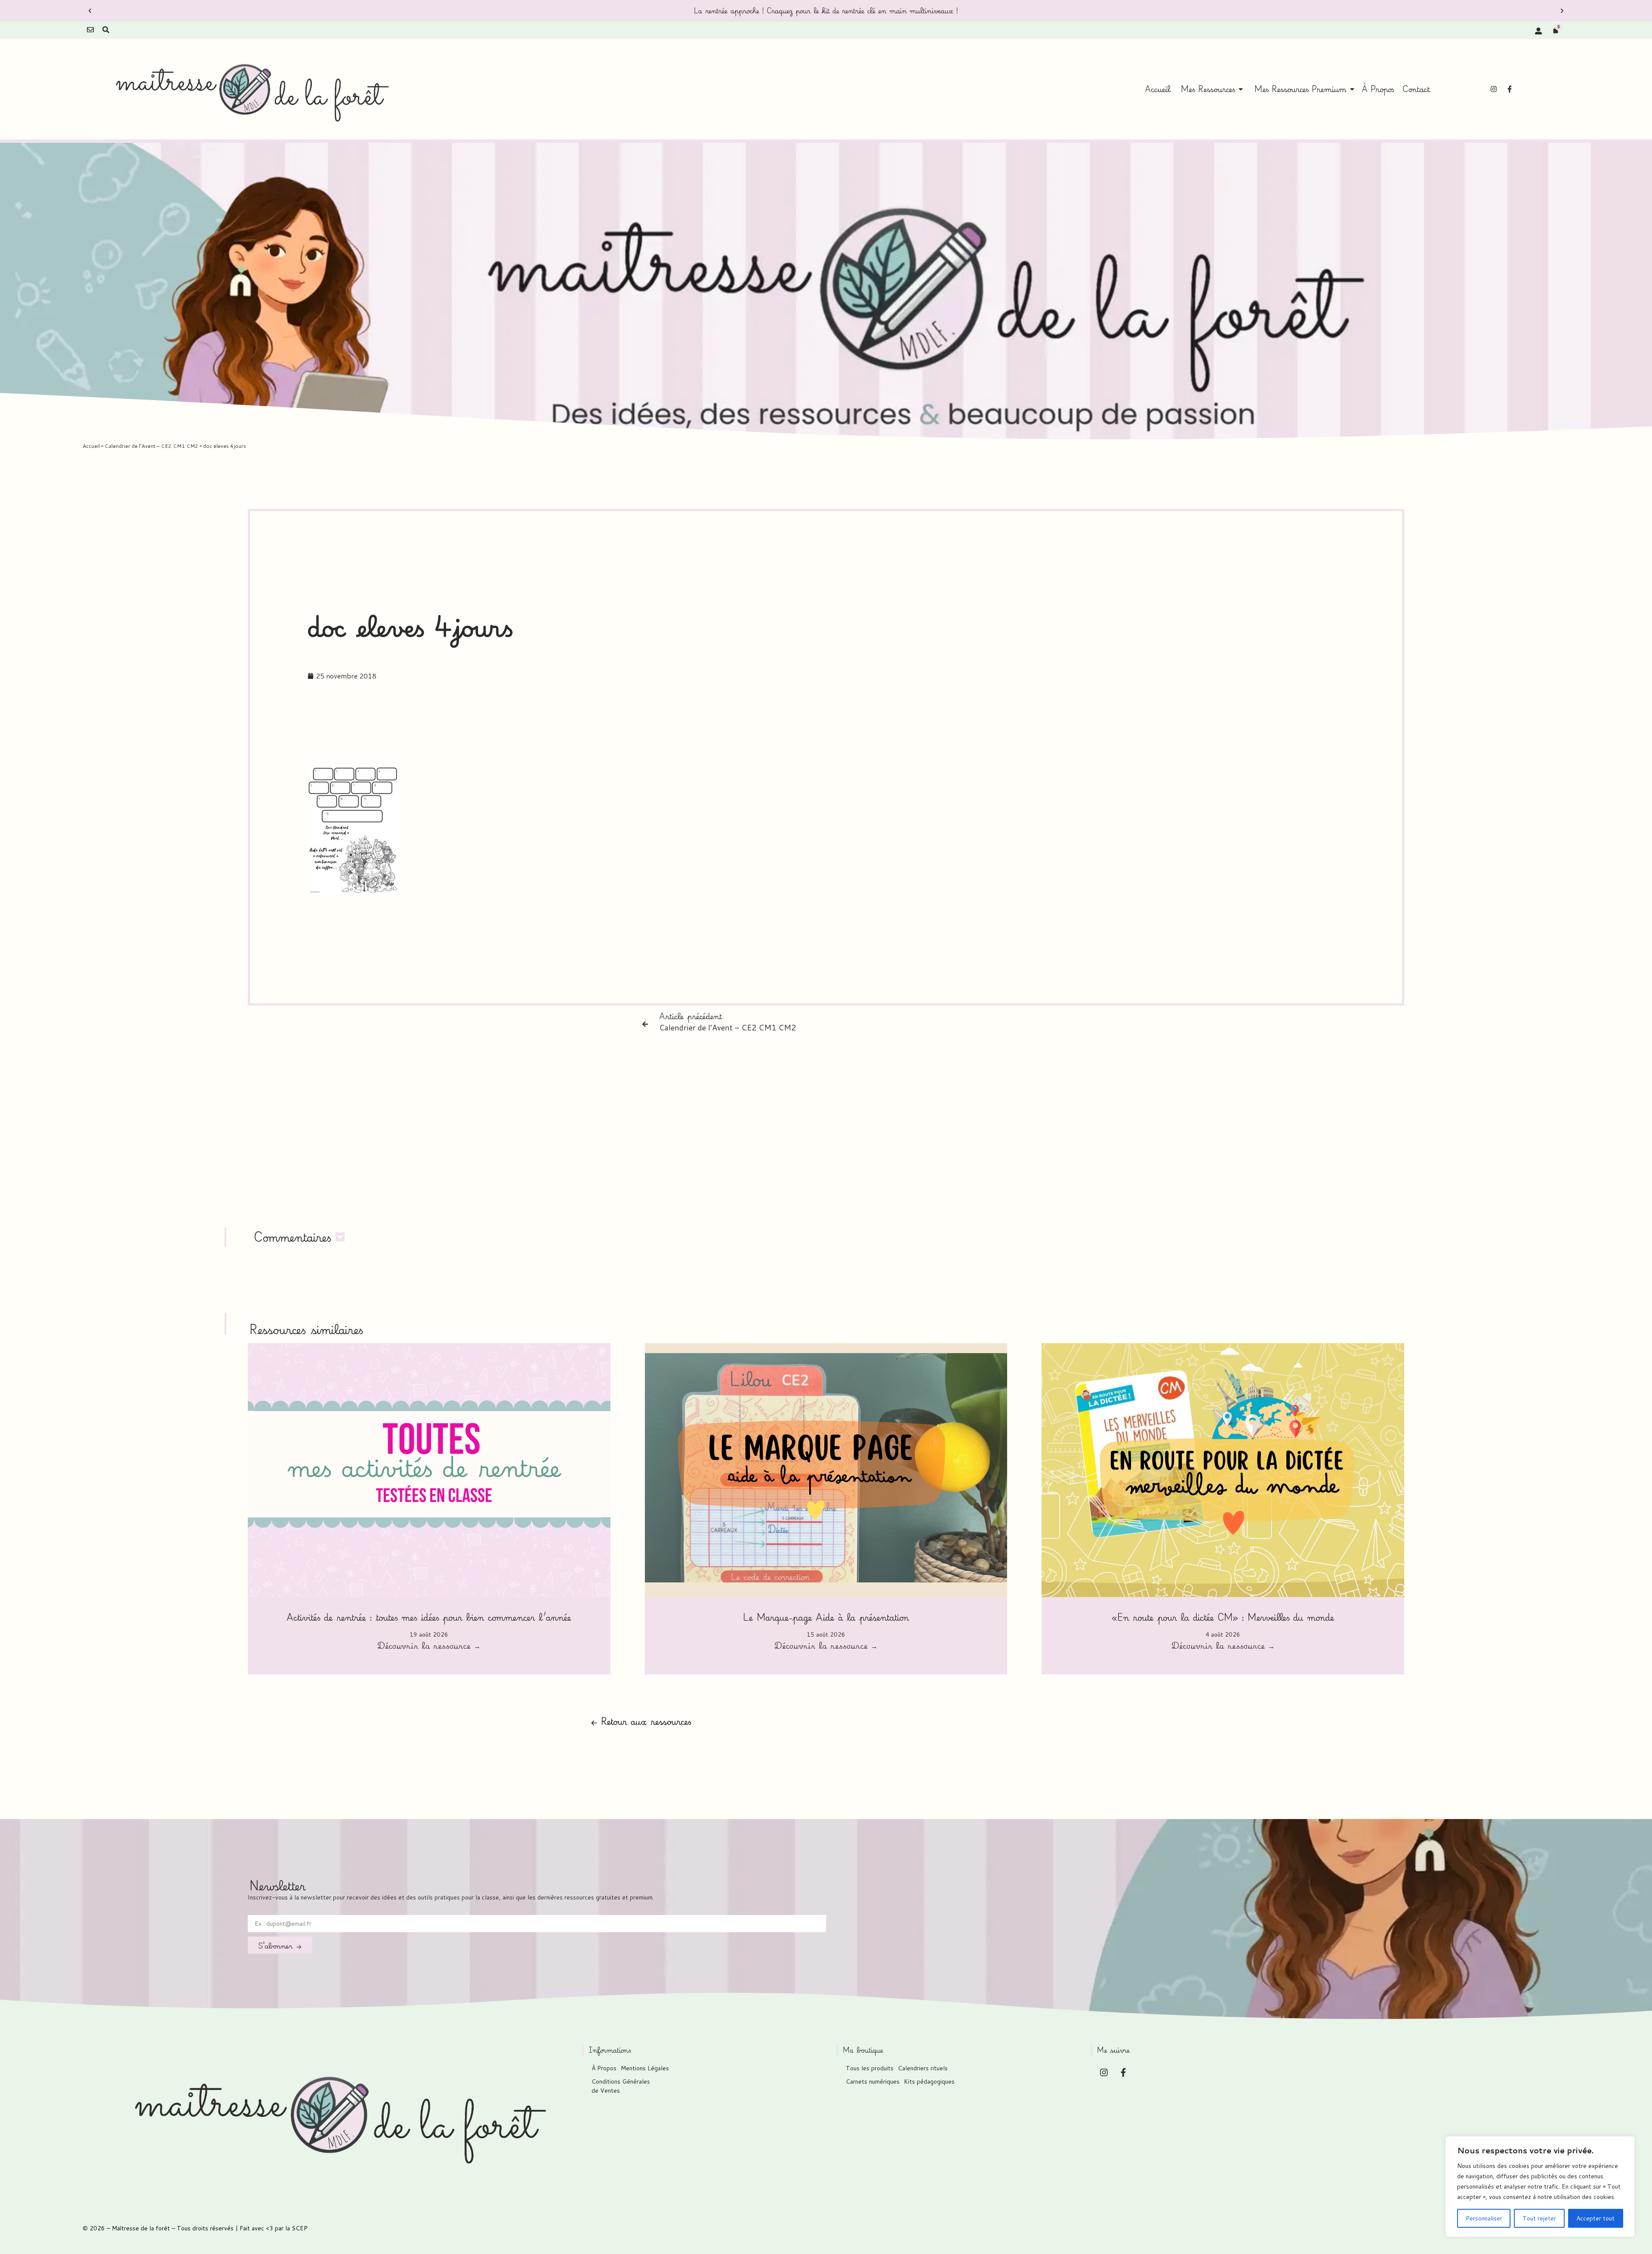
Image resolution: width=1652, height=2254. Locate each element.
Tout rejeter (1539, 2218)
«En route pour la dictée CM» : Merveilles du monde (1223, 1617)
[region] (1540, 2186)
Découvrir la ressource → (429, 1647)
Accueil (91, 446)
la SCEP (296, 2228)
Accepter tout (1595, 2218)
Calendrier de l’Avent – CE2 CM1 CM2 (151, 446)
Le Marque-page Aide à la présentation (826, 1617)
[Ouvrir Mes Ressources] (1241, 89)
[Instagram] (1494, 89)
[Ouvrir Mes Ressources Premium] (1352, 89)
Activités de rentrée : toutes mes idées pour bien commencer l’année (429, 1617)
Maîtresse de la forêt (141, 2228)
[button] (90, 11)
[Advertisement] (826, 733)
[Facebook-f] (1510, 89)
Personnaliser (1484, 2218)
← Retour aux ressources (641, 1721)
